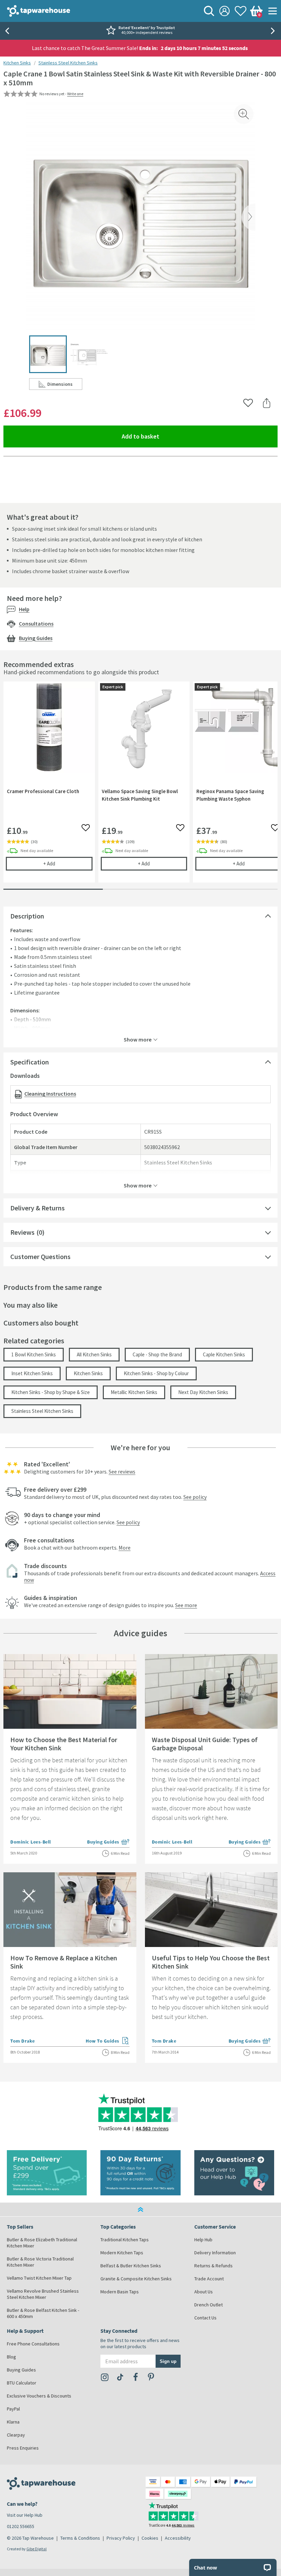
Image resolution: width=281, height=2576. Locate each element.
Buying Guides (36, 638)
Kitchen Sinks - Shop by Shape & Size (51, 1392)
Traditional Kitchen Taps (125, 2240)
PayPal (13, 2409)
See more (186, 1605)
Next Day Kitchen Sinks (203, 1392)
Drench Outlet (209, 2305)
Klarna (13, 2422)
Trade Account (209, 2279)
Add (68, 863)
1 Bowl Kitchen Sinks (34, 1354)
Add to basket (165, 436)
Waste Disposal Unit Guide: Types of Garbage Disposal (205, 1744)
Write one (75, 94)
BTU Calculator (22, 2383)
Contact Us (205, 2318)
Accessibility (178, 2538)
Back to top (140, 2209)
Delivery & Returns (38, 1208)
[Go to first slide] (274, 31)
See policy (195, 1497)
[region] (140, 787)
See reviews (122, 1471)
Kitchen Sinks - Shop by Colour (156, 1373)
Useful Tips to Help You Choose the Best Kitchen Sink (211, 1962)
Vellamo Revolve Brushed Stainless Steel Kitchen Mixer (43, 2294)
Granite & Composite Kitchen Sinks (136, 2279)
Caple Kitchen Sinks (224, 1354)
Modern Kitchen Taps (122, 2253)
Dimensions (65, 385)
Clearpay (16, 2435)
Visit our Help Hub (25, 2515)
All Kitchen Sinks (94, 1354)
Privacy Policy (121, 2538)
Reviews (22, 1232)
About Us (204, 2292)
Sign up (168, 2361)
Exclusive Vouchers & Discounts (39, 2396)
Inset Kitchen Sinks (32, 1373)
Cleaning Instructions (50, 1094)
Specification (30, 1062)
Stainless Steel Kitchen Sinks (68, 63)
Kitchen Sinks (17, 63)
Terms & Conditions (80, 2538)
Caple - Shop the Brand (157, 1354)
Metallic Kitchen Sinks (134, 1392)
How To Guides (108, 2041)
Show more (138, 1039)
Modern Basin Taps (120, 2292)
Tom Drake (23, 2041)
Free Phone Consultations (33, 2344)
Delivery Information (215, 2253)
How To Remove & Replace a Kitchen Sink (64, 1962)
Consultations (36, 624)
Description (27, 916)
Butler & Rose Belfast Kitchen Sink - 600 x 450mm (43, 2313)
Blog (11, 2357)
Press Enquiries (23, 2448)
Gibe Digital (36, 2549)
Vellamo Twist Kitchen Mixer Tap (39, 2278)
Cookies (150, 2538)
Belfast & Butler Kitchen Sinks (131, 2266)
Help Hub (203, 2240)
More (125, 1548)
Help (24, 609)
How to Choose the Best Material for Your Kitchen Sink (64, 1744)
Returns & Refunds (213, 2266)
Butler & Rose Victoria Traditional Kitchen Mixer (40, 2262)
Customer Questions (40, 1256)
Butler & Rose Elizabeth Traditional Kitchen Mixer (42, 2243)
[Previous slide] (7, 31)
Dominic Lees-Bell (31, 1842)
